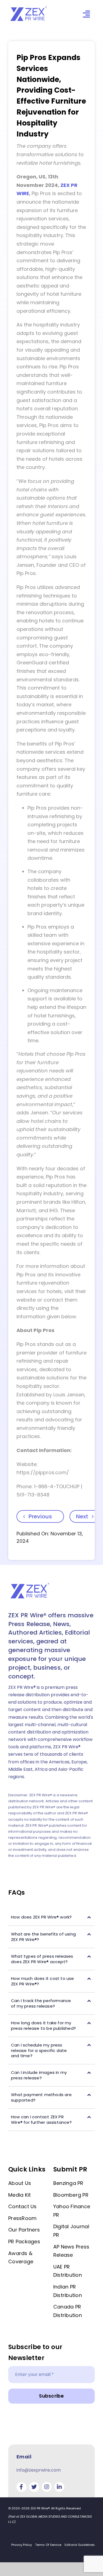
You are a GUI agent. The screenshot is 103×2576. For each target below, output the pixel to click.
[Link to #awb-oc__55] (86, 14)
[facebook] (21, 2487)
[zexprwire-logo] (29, 7)
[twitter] (34, 2487)
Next (82, 1516)
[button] (51, 1917)
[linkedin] (59, 2487)
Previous (40, 1516)
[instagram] (47, 2487)
